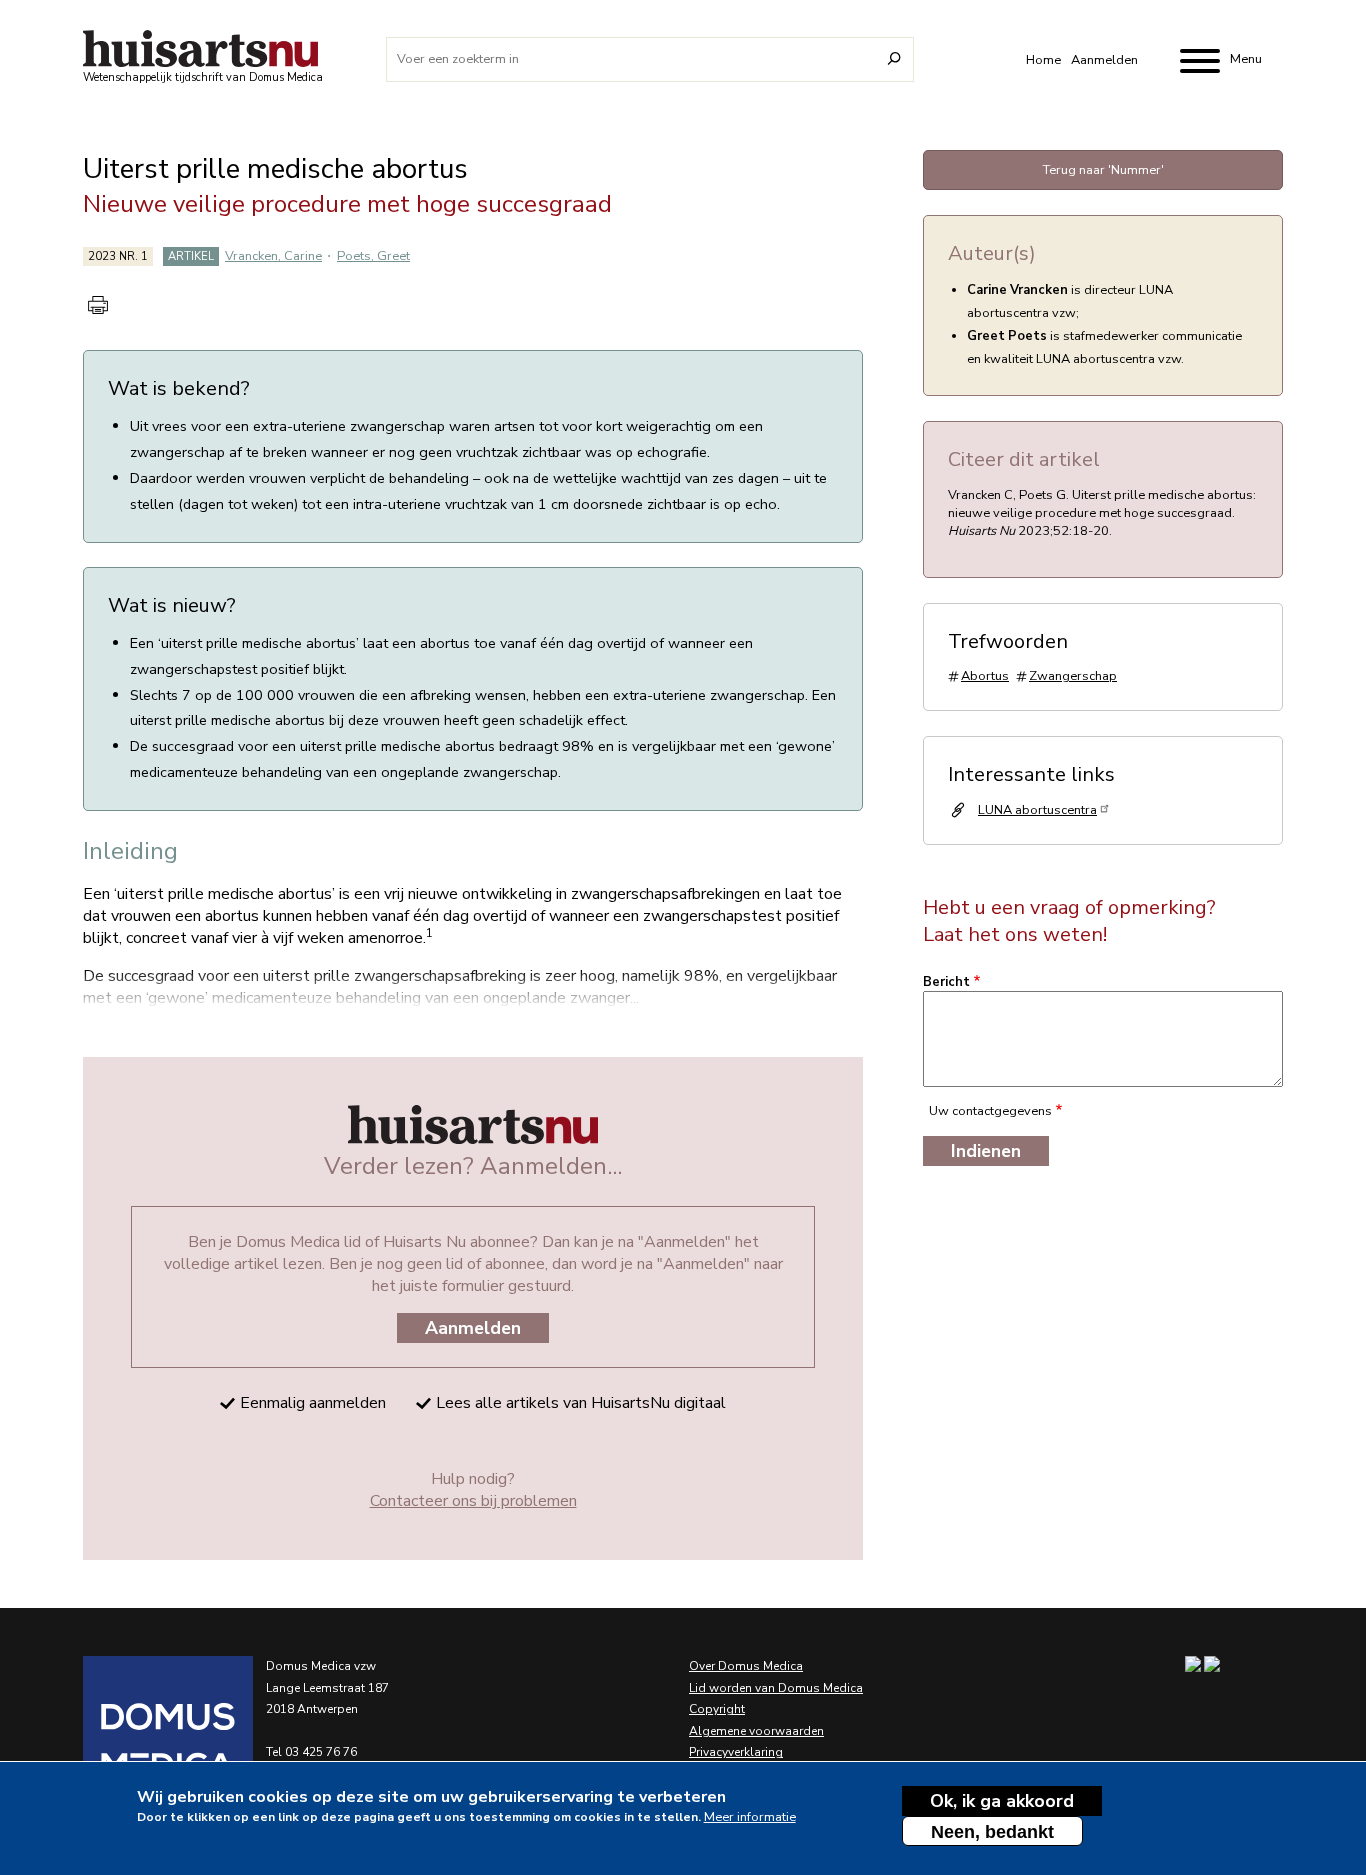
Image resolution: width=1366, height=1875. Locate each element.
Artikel (191, 256)
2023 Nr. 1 (118, 256)
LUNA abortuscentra (1037, 810)
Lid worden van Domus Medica (776, 1688)
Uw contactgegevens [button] (990, 1111)
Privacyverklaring (736, 1752)
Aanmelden (1104, 60)
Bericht (946, 982)
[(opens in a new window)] (143, 1741)
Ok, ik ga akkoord (1002, 1801)
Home (1043, 60)
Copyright (717, 1709)
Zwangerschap (1073, 676)
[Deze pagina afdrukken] (98, 305)
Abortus (985, 676)
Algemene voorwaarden (756, 1731)
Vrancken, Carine (273, 256)
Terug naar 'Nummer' (1103, 170)
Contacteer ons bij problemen (473, 1501)
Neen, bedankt (992, 1832)
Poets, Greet (373, 256)
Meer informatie (750, 1817)
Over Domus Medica (746, 1666)
